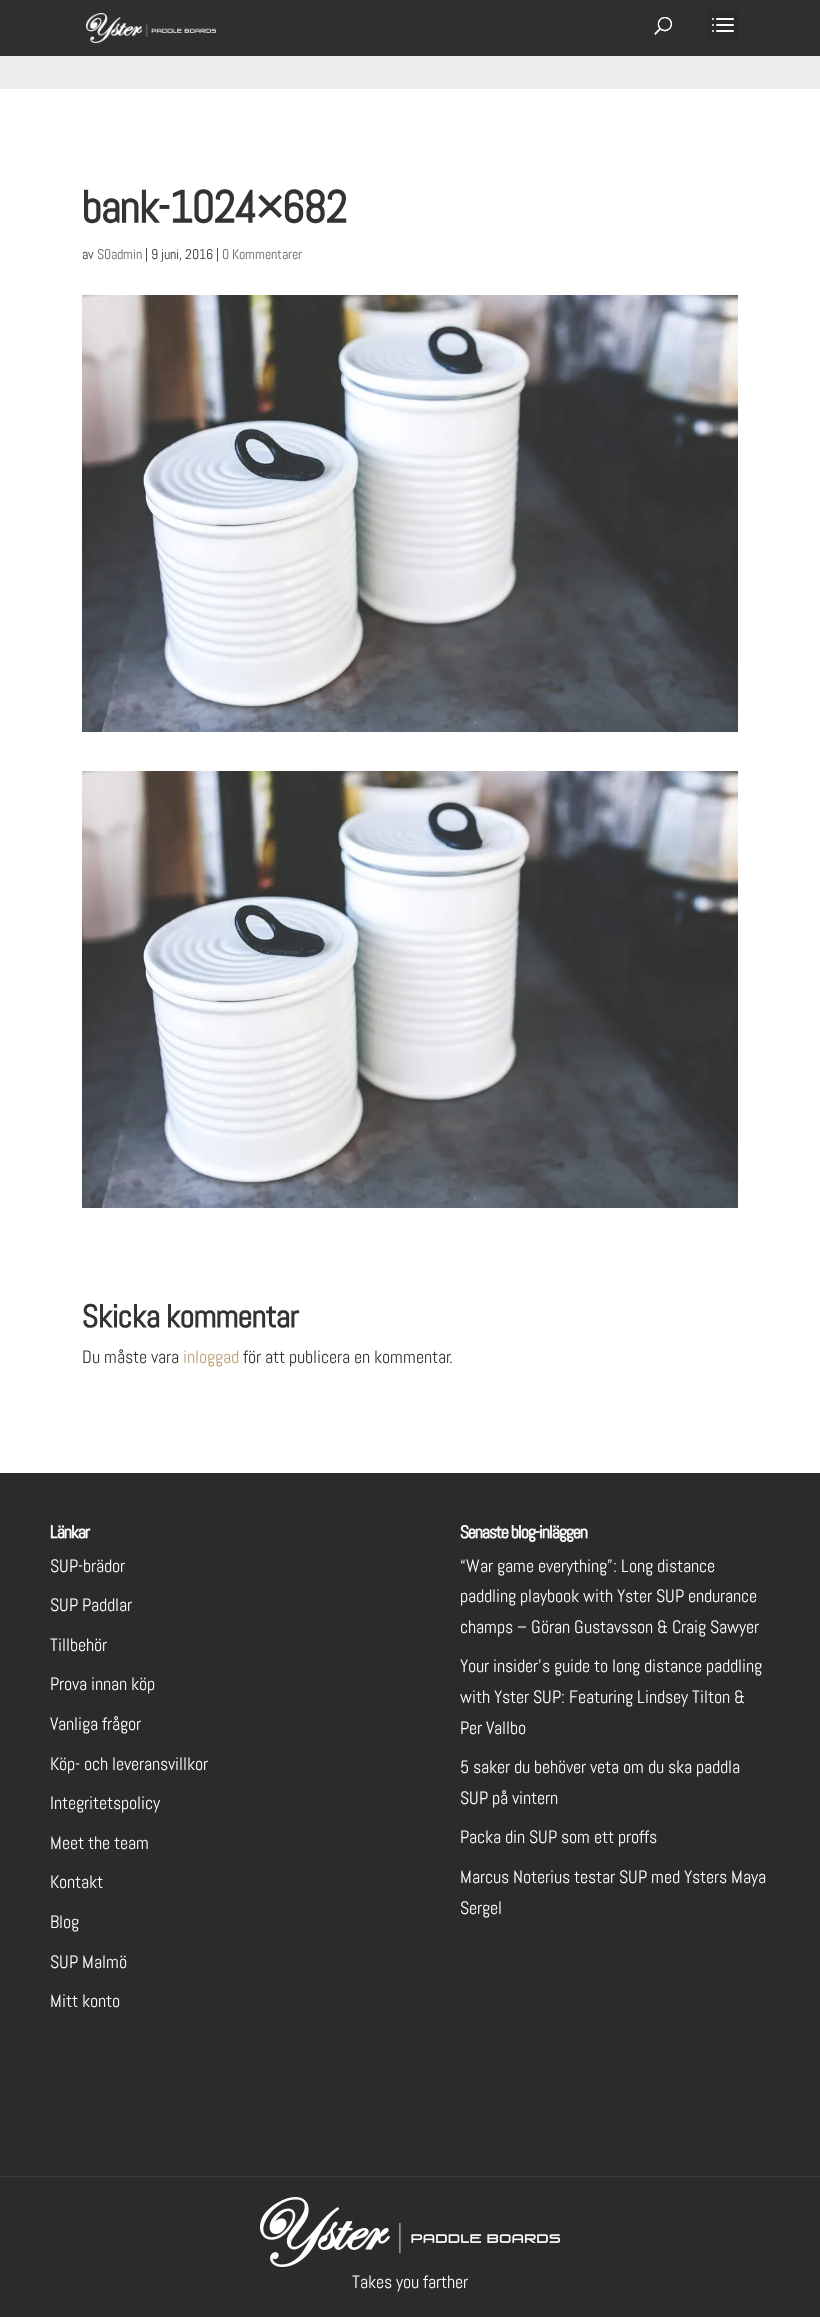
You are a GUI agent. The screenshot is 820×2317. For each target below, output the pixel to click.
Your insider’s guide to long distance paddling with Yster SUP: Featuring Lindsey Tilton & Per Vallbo (611, 1696)
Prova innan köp (102, 1683)
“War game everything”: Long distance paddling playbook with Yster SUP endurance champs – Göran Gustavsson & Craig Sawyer (609, 1596)
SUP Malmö (88, 1961)
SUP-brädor (87, 1565)
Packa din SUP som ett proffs (558, 1836)
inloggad (211, 1356)
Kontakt (76, 1881)
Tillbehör (78, 1644)
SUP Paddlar (91, 1604)
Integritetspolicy (105, 1802)
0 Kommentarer (262, 254)
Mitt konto (85, 2000)
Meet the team (99, 1842)
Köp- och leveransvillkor (129, 1763)
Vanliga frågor (95, 1723)
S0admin (119, 254)
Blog (64, 1921)
